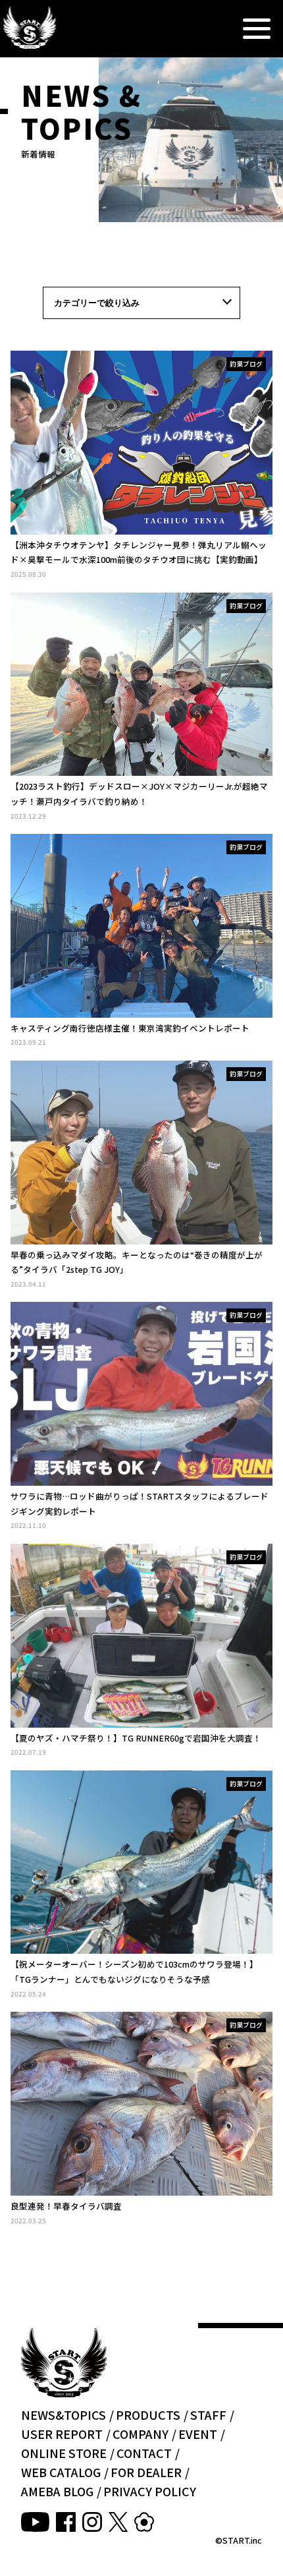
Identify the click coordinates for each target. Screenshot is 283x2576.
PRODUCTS (148, 2415)
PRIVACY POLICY (150, 2491)
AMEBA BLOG (57, 2491)
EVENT (198, 2434)
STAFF (208, 2415)
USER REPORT (62, 2434)
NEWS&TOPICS (64, 2415)
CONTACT (144, 2453)
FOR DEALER (146, 2472)
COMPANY (141, 2434)
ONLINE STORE (64, 2453)
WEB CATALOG (61, 2472)
